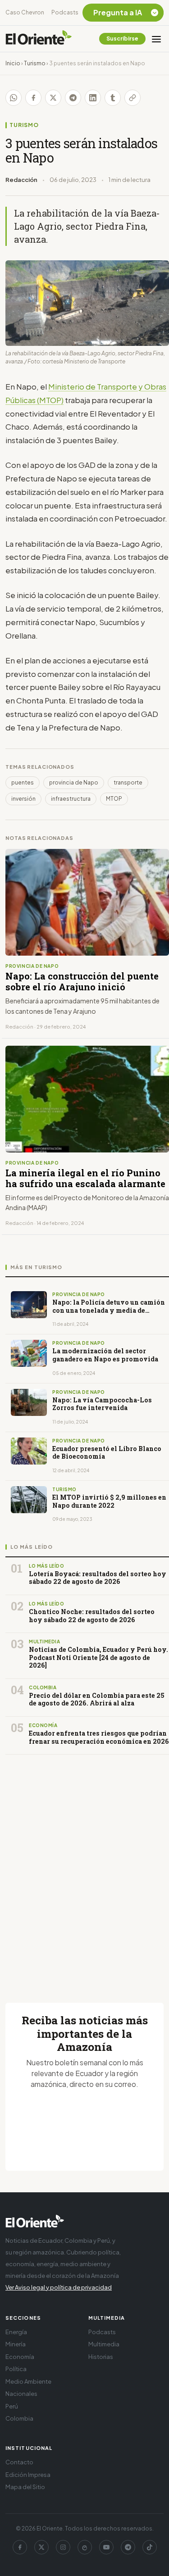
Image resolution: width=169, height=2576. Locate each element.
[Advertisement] (84, 1868)
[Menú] (156, 39)
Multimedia (104, 2344)
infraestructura (71, 799)
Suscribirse (122, 39)
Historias (101, 2357)
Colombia (19, 2418)
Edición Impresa (28, 2475)
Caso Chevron (25, 12)
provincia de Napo (74, 782)
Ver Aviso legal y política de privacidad (59, 2287)
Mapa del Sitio (25, 2487)
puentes (23, 782)
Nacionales (21, 2394)
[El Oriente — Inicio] (39, 39)
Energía (16, 2332)
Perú (12, 2406)
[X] (41, 2547)
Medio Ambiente (28, 2381)
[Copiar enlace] (132, 98)
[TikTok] (150, 2547)
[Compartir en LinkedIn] (93, 98)
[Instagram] (63, 2547)
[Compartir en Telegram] (73, 98)
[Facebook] (20, 2547)
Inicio (13, 63)
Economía (20, 2357)
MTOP (114, 799)
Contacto (19, 2462)
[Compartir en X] (53, 98)
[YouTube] (106, 2547)
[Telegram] (128, 2547)
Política (16, 2369)
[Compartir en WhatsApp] (14, 98)
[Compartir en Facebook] (33, 98)
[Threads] (85, 2547)
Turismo (35, 63)
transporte (128, 782)
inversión (23, 799)
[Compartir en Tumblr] (113, 98)
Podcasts (65, 12)
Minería (16, 2344)
